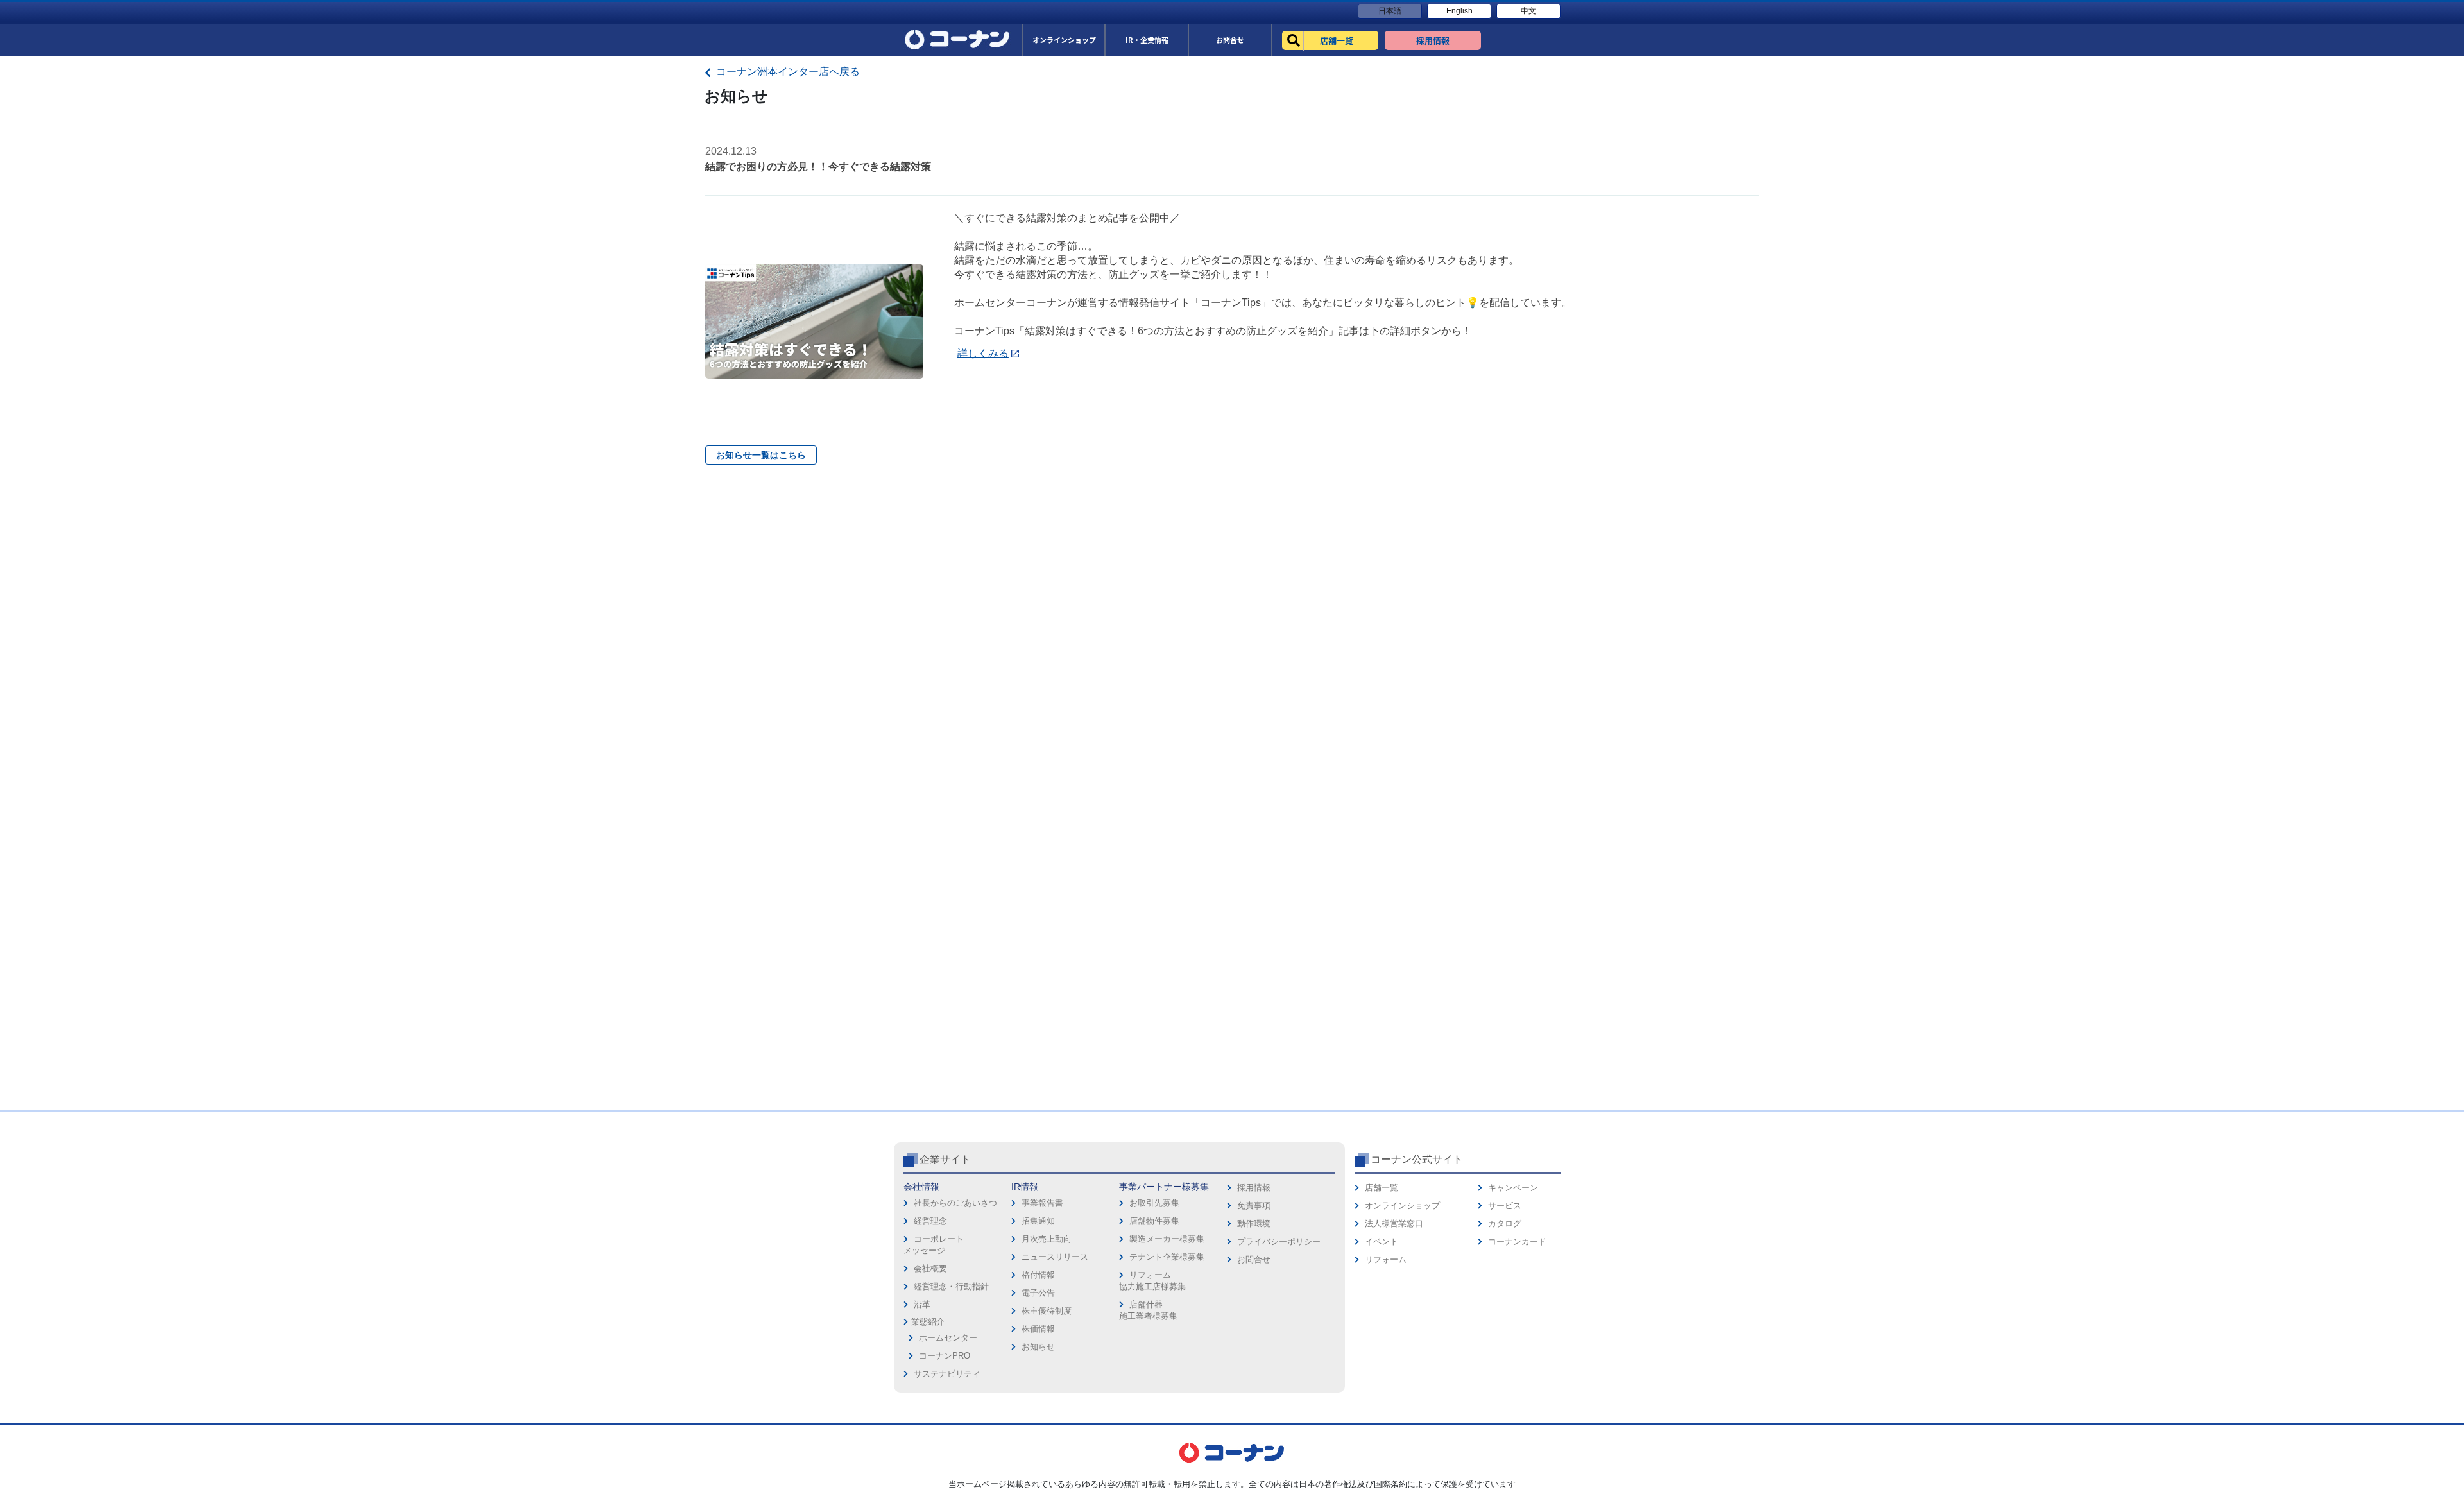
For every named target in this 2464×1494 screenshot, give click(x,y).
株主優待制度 (1047, 1311)
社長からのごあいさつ (955, 1203)
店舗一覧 (1382, 1188)
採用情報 (1254, 1188)
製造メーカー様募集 (1167, 1239)
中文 (1528, 11)
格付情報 (1038, 1275)
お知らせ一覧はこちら (761, 455)
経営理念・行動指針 (951, 1286)
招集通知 (1038, 1221)
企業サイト (945, 1159)
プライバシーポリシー (1279, 1241)
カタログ (1505, 1224)
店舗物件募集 (1154, 1221)
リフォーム (1386, 1259)
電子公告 (1038, 1293)
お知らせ (1038, 1347)
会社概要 (930, 1268)
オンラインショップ (1402, 1206)
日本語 (1390, 11)
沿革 (922, 1304)
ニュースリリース (1055, 1257)
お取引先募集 (1154, 1203)
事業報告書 (1042, 1203)
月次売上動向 (1047, 1239)
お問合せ (1254, 1259)
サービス (1505, 1206)
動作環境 (1254, 1224)
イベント (1382, 1241)
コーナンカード (1517, 1241)
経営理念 (930, 1221)
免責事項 (1254, 1206)
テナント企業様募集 (1167, 1257)
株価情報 (1038, 1329)
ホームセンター (948, 1338)
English (1459, 11)
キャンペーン (1513, 1188)
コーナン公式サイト (1417, 1159)
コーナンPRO (945, 1356)
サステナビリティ (947, 1374)
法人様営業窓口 (1394, 1224)
